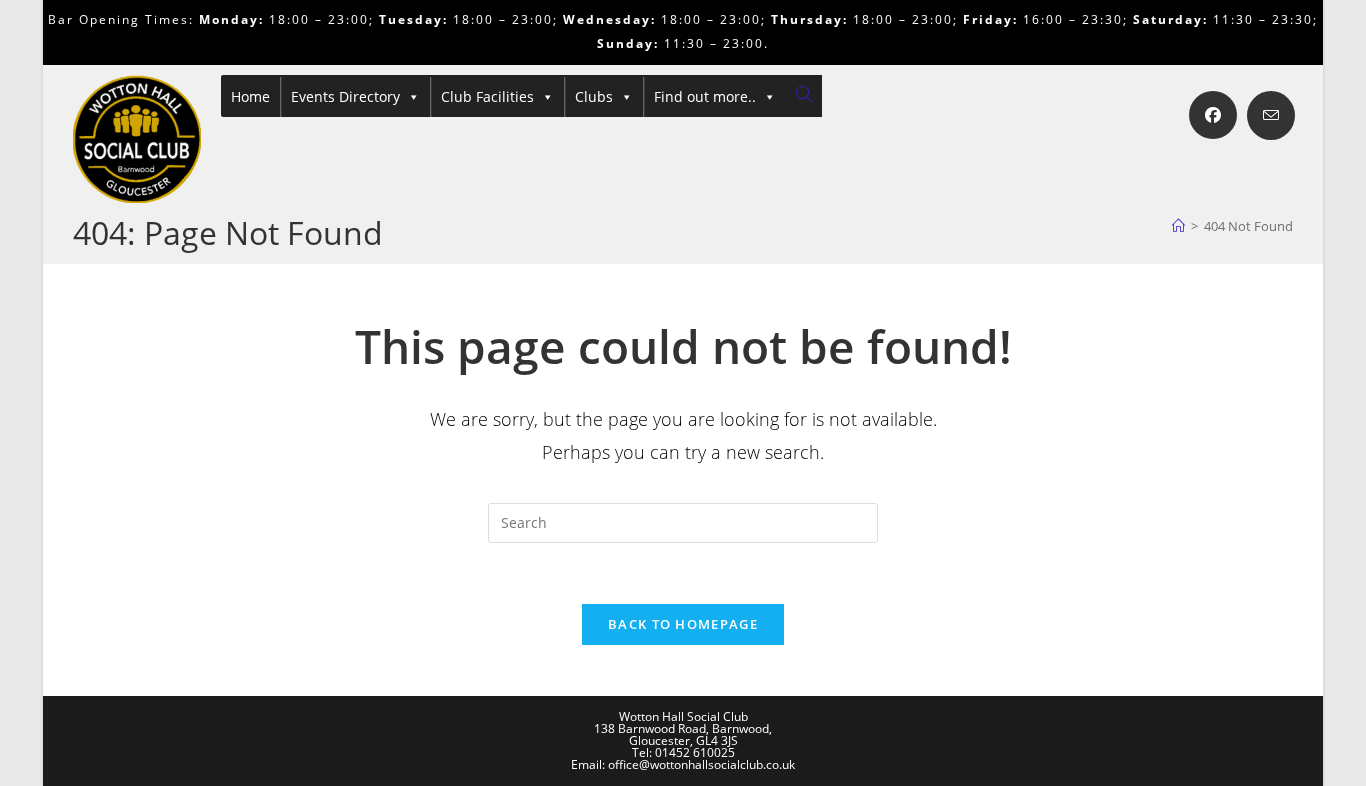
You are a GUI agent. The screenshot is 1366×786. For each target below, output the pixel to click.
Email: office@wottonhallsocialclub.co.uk (683, 764)
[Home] (1178, 226)
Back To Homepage (683, 624)
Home (250, 96)
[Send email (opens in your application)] (1271, 115)
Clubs (594, 96)
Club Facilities (487, 96)
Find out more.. (705, 96)
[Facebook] (1213, 115)
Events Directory (345, 96)
